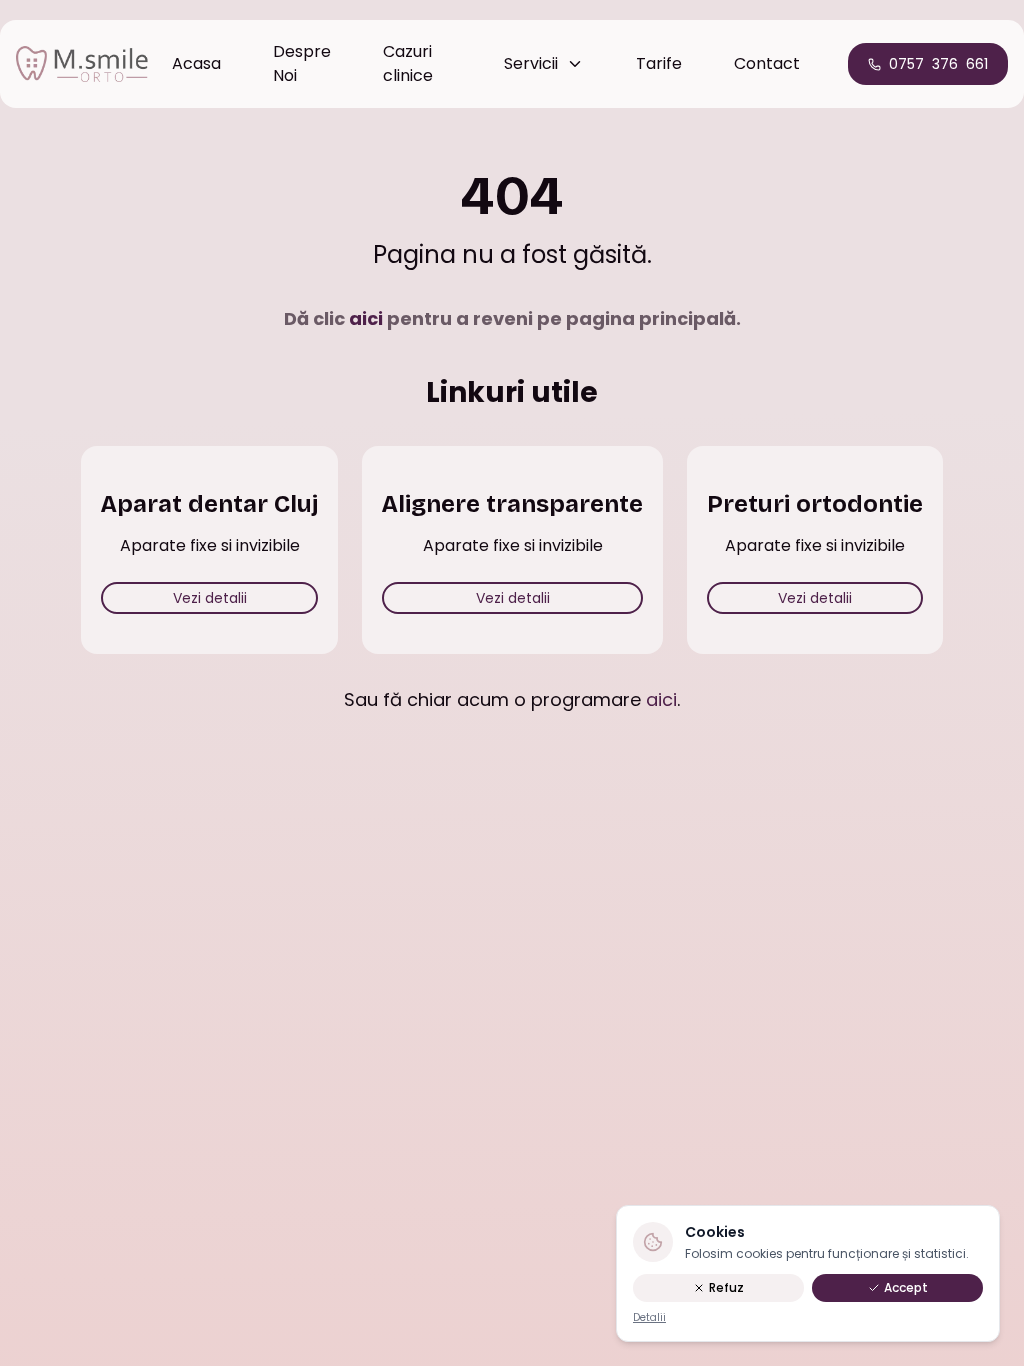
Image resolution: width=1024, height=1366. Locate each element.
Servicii (531, 63)
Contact (767, 63)
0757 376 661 (938, 64)
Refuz (726, 1287)
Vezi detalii (210, 598)
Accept (906, 1287)
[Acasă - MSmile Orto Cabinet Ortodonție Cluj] (82, 64)
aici (366, 318)
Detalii (649, 1317)
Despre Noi (302, 63)
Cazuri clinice (408, 63)
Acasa (196, 63)
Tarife (659, 63)
